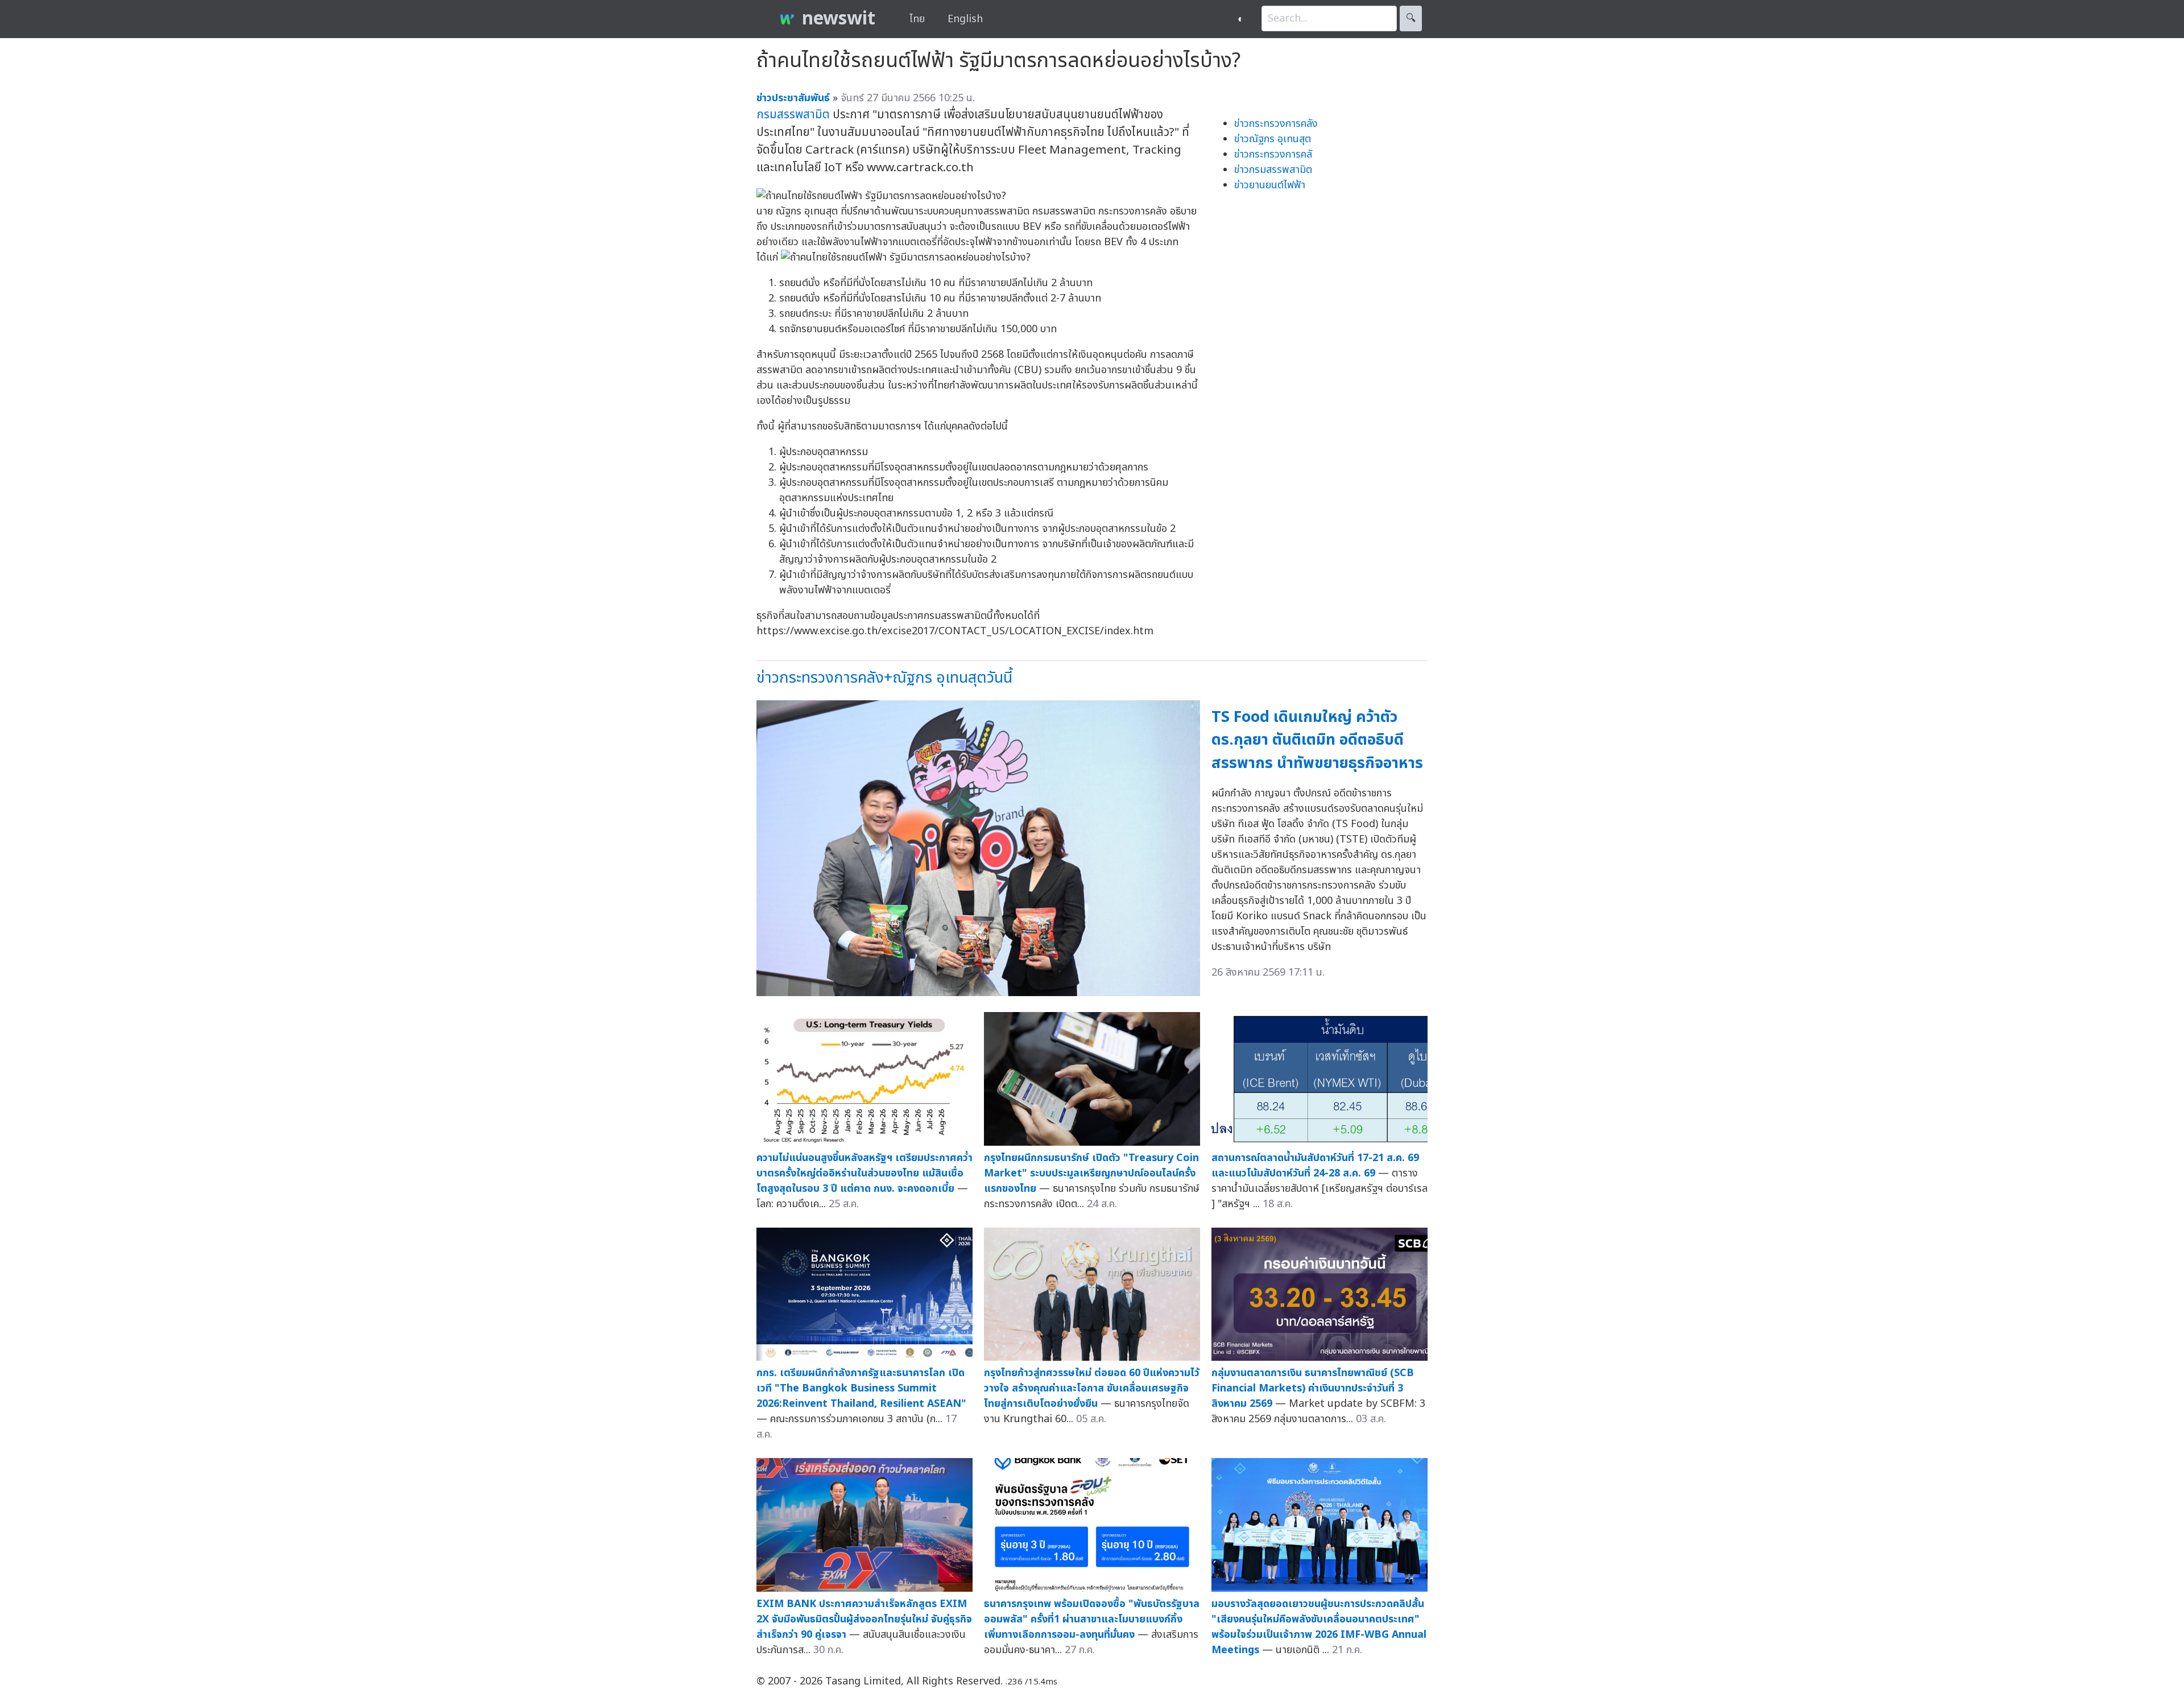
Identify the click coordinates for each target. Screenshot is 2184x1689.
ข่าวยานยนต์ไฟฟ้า (1270, 185)
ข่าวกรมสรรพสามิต (1273, 170)
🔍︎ (1411, 18)
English (965, 19)
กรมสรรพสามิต (793, 115)
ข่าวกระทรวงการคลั (1273, 154)
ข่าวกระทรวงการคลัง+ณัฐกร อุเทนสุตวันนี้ (884, 678)
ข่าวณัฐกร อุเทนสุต (1273, 139)
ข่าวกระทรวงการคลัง (1276, 124)
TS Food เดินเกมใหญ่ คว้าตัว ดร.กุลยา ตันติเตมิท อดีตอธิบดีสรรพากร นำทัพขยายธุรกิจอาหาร (1317, 740)
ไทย (917, 19)
